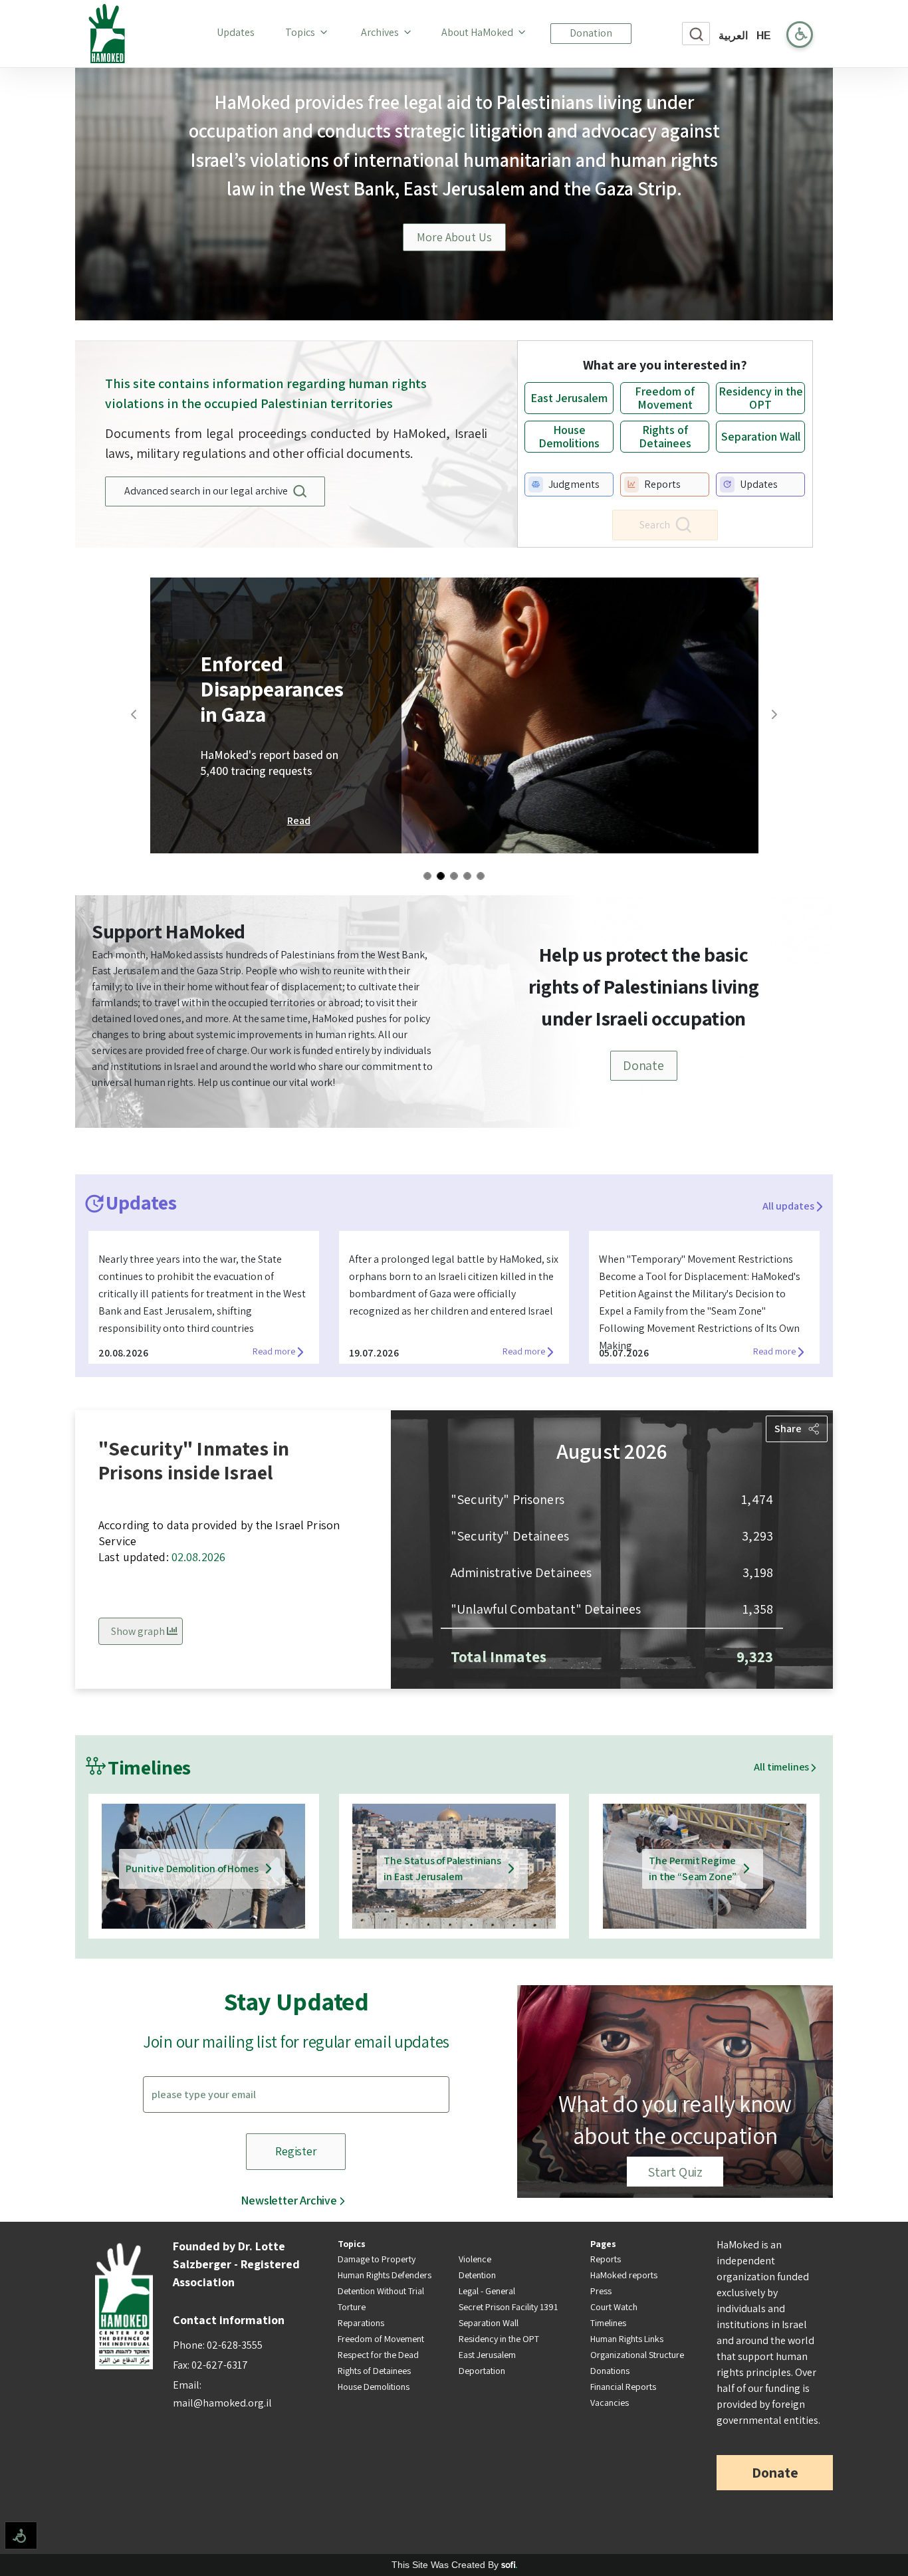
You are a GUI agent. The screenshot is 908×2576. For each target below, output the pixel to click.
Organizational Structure (637, 2355)
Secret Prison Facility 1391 (508, 2307)
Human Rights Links (627, 2339)
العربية (733, 36)
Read (299, 820)
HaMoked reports (624, 2275)
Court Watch (614, 2307)
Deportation (482, 2371)
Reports (606, 2259)
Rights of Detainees (374, 2371)
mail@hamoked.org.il (222, 2403)
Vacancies (610, 2403)
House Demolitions (374, 2387)
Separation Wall (489, 2323)
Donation (591, 33)
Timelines (608, 2323)
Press (601, 2291)
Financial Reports (623, 2387)
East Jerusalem (487, 2355)
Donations (610, 2371)
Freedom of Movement (381, 2339)
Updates (238, 32)
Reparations (361, 2323)
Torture (352, 2307)
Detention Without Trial (381, 2291)
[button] (187, 715)
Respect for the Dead (378, 2355)
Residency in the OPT (499, 2339)
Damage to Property (377, 2259)
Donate (643, 1065)
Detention (477, 2275)
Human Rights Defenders (385, 2275)
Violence (475, 2259)
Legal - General (487, 2291)
